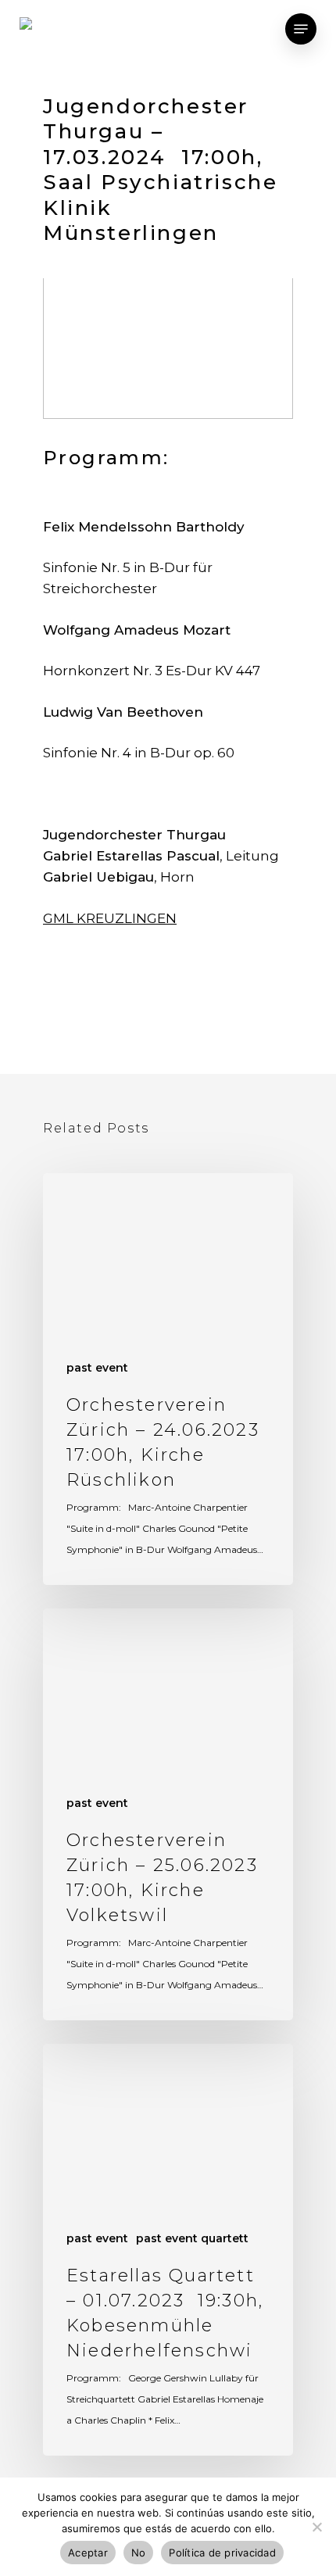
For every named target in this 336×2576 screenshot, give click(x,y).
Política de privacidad (222, 2553)
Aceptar (88, 2553)
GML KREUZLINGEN (110, 918)
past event (97, 1368)
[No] (316, 2527)
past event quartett (192, 2238)
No (139, 2553)
